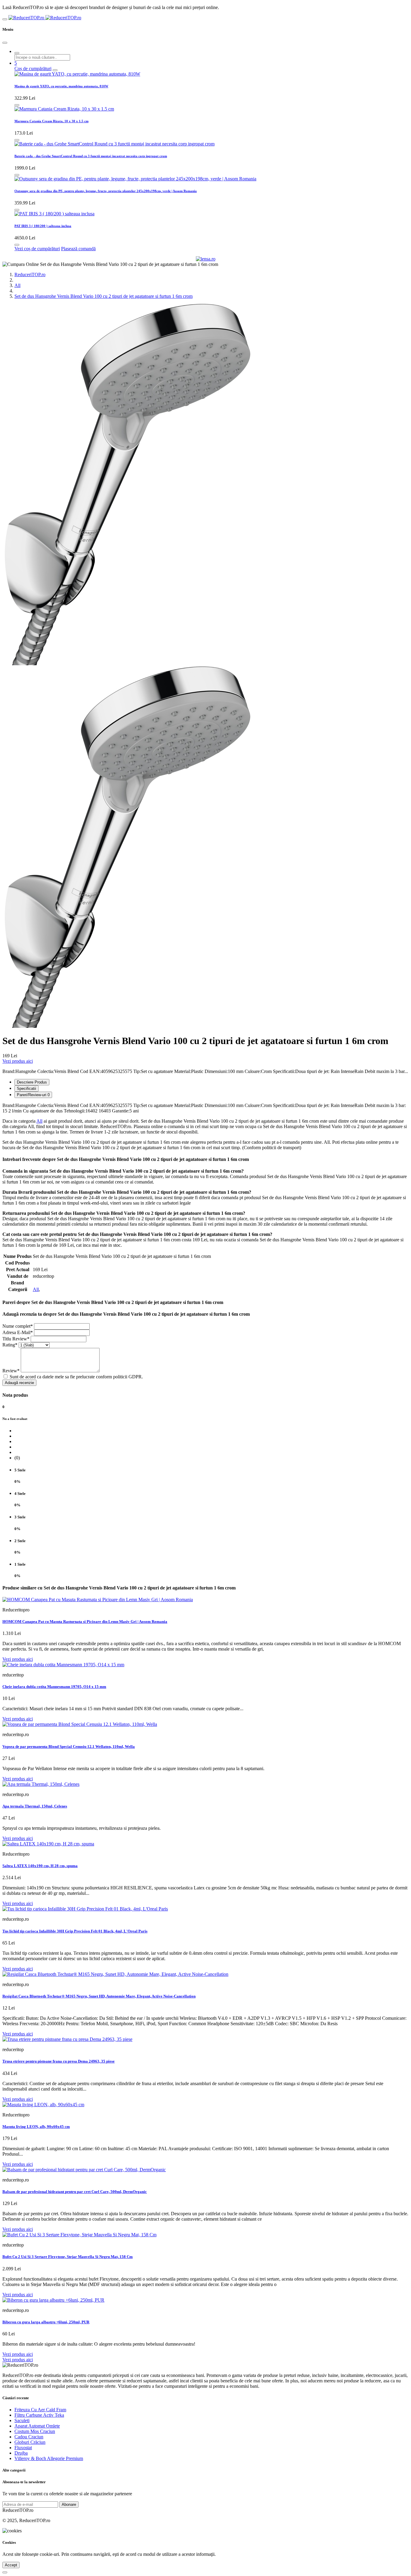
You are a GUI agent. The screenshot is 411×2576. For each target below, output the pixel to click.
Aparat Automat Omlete (37, 2426)
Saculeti (22, 2420)
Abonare (69, 2504)
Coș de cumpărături (33, 69)
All (17, 285)
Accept (11, 2565)
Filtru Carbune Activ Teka (39, 2415)
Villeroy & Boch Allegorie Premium (49, 2458)
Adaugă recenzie (19, 1383)
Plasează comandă (78, 249)
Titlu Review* (16, 1339)
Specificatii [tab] (26, 1088)
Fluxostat (23, 2448)
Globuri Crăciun (30, 2442)
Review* (11, 1371)
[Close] (5, 43)
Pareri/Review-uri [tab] (33, 1095)
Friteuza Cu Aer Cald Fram (40, 2410)
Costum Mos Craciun (35, 2431)
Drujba (21, 2453)
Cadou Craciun (29, 2437)
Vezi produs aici (18, 1061)
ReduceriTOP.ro (30, 274)
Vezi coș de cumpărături (37, 249)
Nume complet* (18, 1326)
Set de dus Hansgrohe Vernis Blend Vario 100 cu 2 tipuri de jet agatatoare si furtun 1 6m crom (104, 296)
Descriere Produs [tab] (32, 1082)
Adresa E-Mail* (18, 1332)
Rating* (10, 1345)
